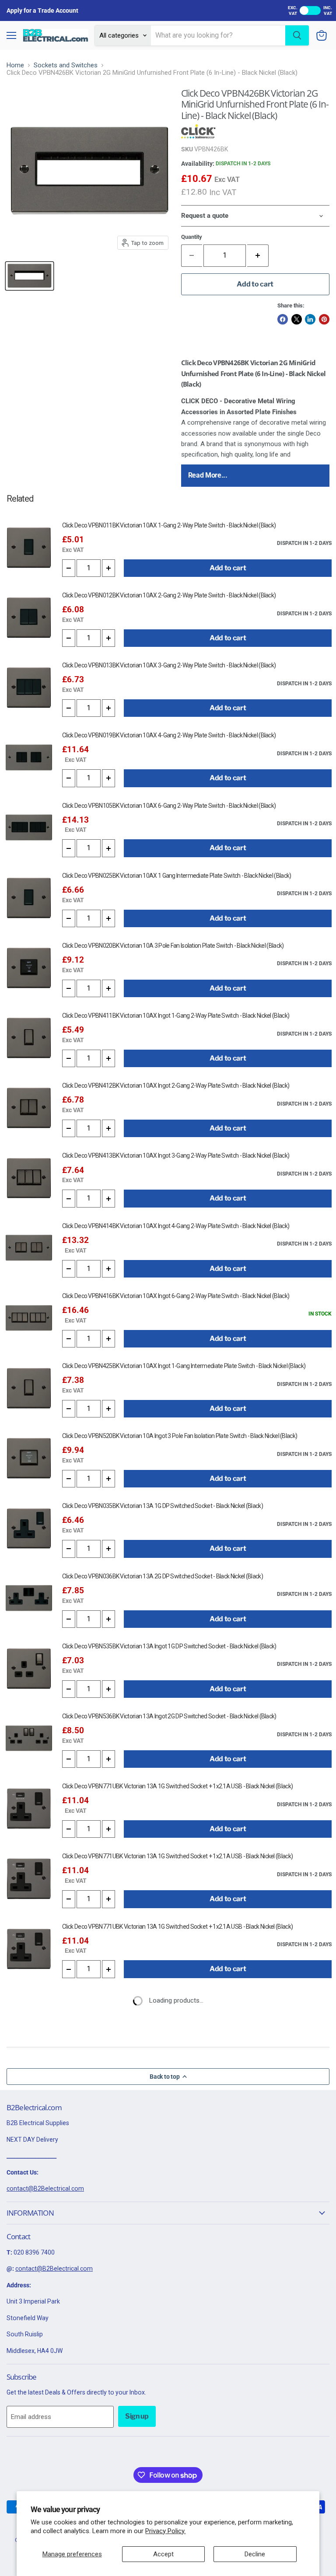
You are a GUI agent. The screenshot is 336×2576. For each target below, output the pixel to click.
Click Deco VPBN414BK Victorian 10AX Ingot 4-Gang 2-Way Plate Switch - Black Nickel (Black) (176, 1226)
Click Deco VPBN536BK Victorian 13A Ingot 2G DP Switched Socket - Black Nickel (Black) (169, 1716)
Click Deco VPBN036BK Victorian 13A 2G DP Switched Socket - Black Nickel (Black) (163, 1576)
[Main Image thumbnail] (30, 276)
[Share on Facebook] (283, 319)
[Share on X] (297, 319)
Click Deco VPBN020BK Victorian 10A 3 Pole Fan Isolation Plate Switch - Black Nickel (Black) (173, 946)
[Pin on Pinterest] (324, 319)
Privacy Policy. (165, 2531)
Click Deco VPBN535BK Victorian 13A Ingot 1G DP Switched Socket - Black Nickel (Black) (169, 1646)
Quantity (192, 237)
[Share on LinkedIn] (310, 319)
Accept (163, 2554)
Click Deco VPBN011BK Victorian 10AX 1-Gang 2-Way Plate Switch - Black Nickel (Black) (169, 525)
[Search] (297, 35)
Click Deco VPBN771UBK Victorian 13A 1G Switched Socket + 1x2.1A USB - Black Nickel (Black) (177, 1786)
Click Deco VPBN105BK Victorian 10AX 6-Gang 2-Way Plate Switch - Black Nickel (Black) (169, 806)
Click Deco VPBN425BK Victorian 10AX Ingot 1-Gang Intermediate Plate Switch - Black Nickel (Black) (184, 1366)
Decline (255, 2554)
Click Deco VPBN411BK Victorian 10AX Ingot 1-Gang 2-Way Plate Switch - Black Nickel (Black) (176, 1016)
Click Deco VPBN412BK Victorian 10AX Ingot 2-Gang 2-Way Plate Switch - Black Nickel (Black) (176, 1086)
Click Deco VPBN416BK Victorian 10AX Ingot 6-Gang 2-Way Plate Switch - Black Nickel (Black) (176, 1296)
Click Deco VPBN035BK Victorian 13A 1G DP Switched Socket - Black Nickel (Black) (163, 1506)
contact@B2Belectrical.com (45, 2189)
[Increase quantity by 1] (258, 255)
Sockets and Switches (66, 65)
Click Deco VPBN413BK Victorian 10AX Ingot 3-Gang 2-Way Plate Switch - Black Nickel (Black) (176, 1155)
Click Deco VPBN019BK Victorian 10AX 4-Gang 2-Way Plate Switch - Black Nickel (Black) (169, 735)
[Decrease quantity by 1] (69, 568)
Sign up (137, 2416)
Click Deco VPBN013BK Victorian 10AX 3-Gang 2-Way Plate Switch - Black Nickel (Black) (169, 665)
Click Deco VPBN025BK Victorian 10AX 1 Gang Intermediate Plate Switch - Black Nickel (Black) (177, 876)
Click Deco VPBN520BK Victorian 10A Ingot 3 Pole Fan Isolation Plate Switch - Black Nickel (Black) (180, 1436)
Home (15, 65)
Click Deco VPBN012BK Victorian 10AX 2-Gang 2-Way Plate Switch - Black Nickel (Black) (169, 595)
